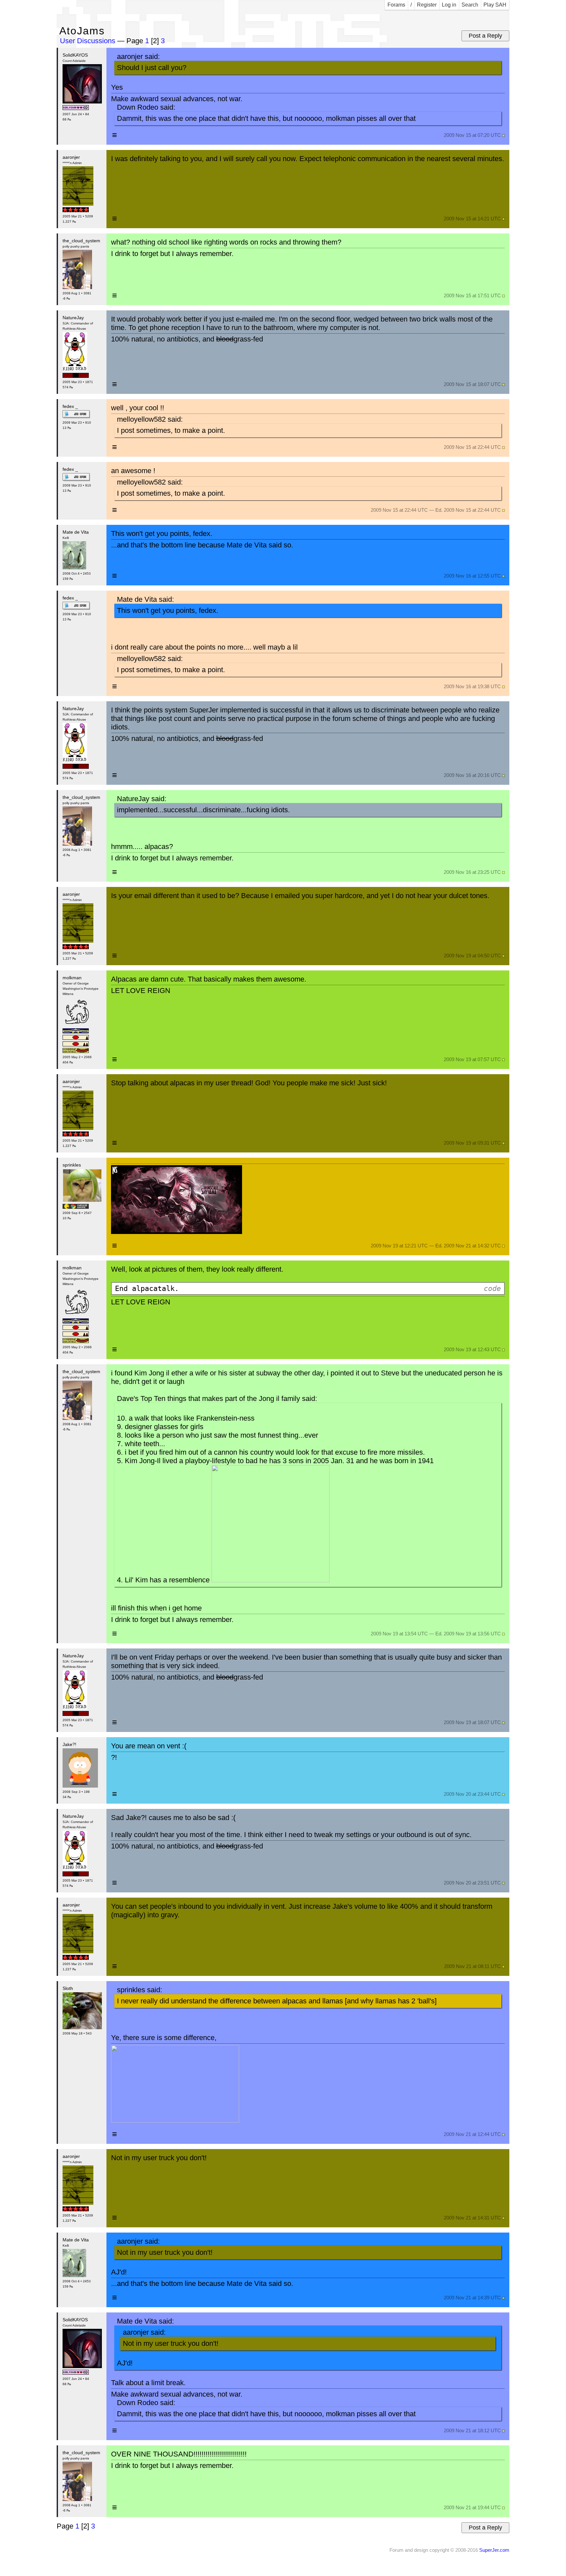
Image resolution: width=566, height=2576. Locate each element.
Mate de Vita (76, 532)
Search (470, 5)
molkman (72, 978)
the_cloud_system (81, 241)
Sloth (68, 1988)
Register (427, 5)
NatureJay (73, 318)
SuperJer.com (494, 2550)
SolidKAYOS (75, 55)
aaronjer (71, 157)
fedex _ (70, 406)
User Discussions (89, 41)
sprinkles (72, 1165)
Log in (449, 5)
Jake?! (69, 1744)
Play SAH (495, 5)
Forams (396, 5)
